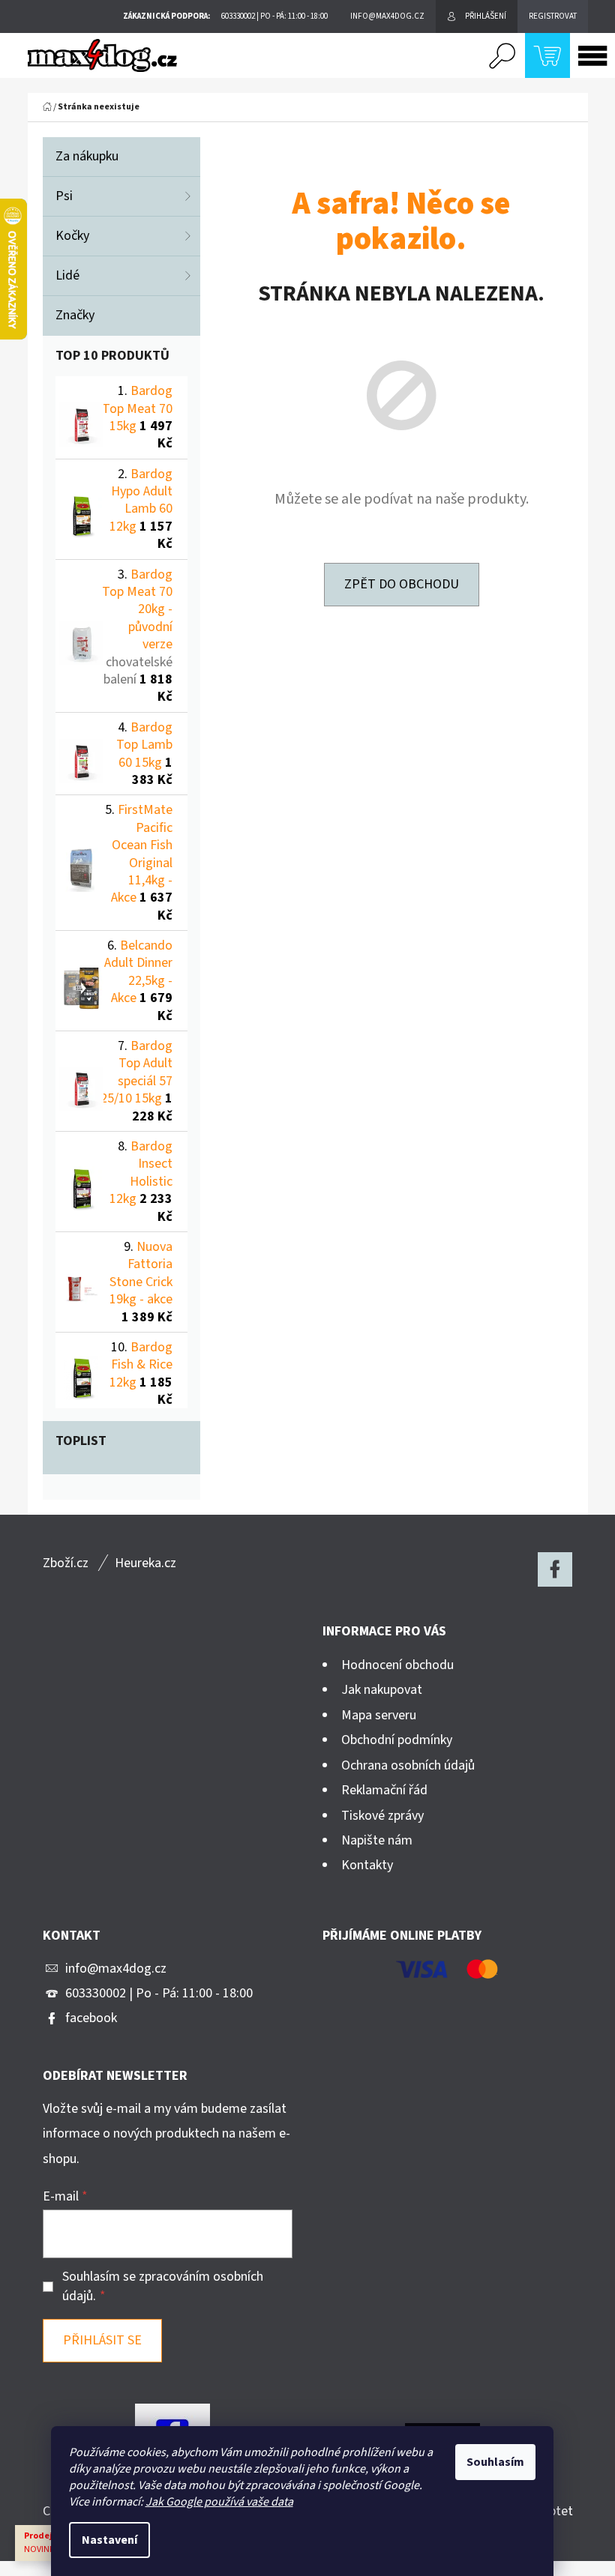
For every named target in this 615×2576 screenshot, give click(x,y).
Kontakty (367, 1865)
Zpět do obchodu (402, 584)
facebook (91, 2018)
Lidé (67, 275)
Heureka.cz (145, 1563)
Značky (75, 315)
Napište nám (377, 1840)
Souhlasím (495, 2462)
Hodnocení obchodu (397, 1665)
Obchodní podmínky (397, 1740)
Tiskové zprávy (382, 1816)
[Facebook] (555, 1569)
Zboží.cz (66, 1563)
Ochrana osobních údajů (408, 1765)
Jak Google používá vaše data (219, 2502)
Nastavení (109, 2540)
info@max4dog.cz (116, 1969)
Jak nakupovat (382, 1690)
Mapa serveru (379, 1715)
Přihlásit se (102, 2340)
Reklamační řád (384, 1790)
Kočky (72, 236)
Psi (64, 196)
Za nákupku (87, 156)
